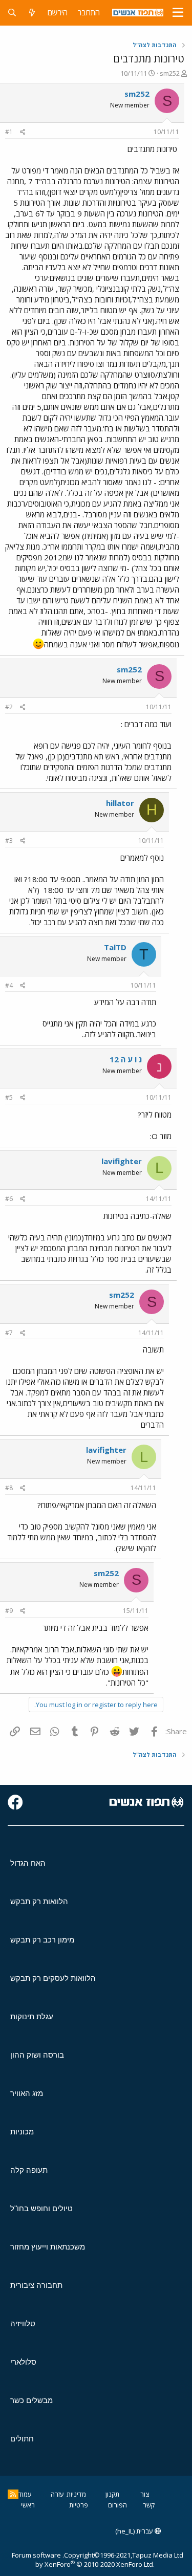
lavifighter (122, 1161)
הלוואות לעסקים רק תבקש (53, 1978)
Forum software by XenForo (83, 2560)
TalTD (115, 947)
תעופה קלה (29, 2170)
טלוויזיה (23, 2323)
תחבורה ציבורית (36, 2285)
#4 (9, 985)
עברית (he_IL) (135, 2531)
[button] (178, 13)
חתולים (22, 2439)
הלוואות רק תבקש (39, 1901)
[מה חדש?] (32, 13)
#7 (9, 1333)
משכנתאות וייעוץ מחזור (48, 2247)
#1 (9, 132)
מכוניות (22, 2132)
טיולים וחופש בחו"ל (41, 2208)
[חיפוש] (12, 13)
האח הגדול (28, 1863)
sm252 (170, 73)
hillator (120, 803)
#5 (9, 1097)
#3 (9, 841)
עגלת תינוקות (32, 2016)
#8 (9, 1488)
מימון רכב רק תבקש (42, 1940)
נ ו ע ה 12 (126, 1059)
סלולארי (23, 2362)
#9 (9, 1611)
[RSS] (13, 2494)
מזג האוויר (27, 2093)
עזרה (57, 2494)
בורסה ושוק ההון (37, 2055)
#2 (9, 707)
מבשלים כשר (31, 2400)
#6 (9, 1199)
